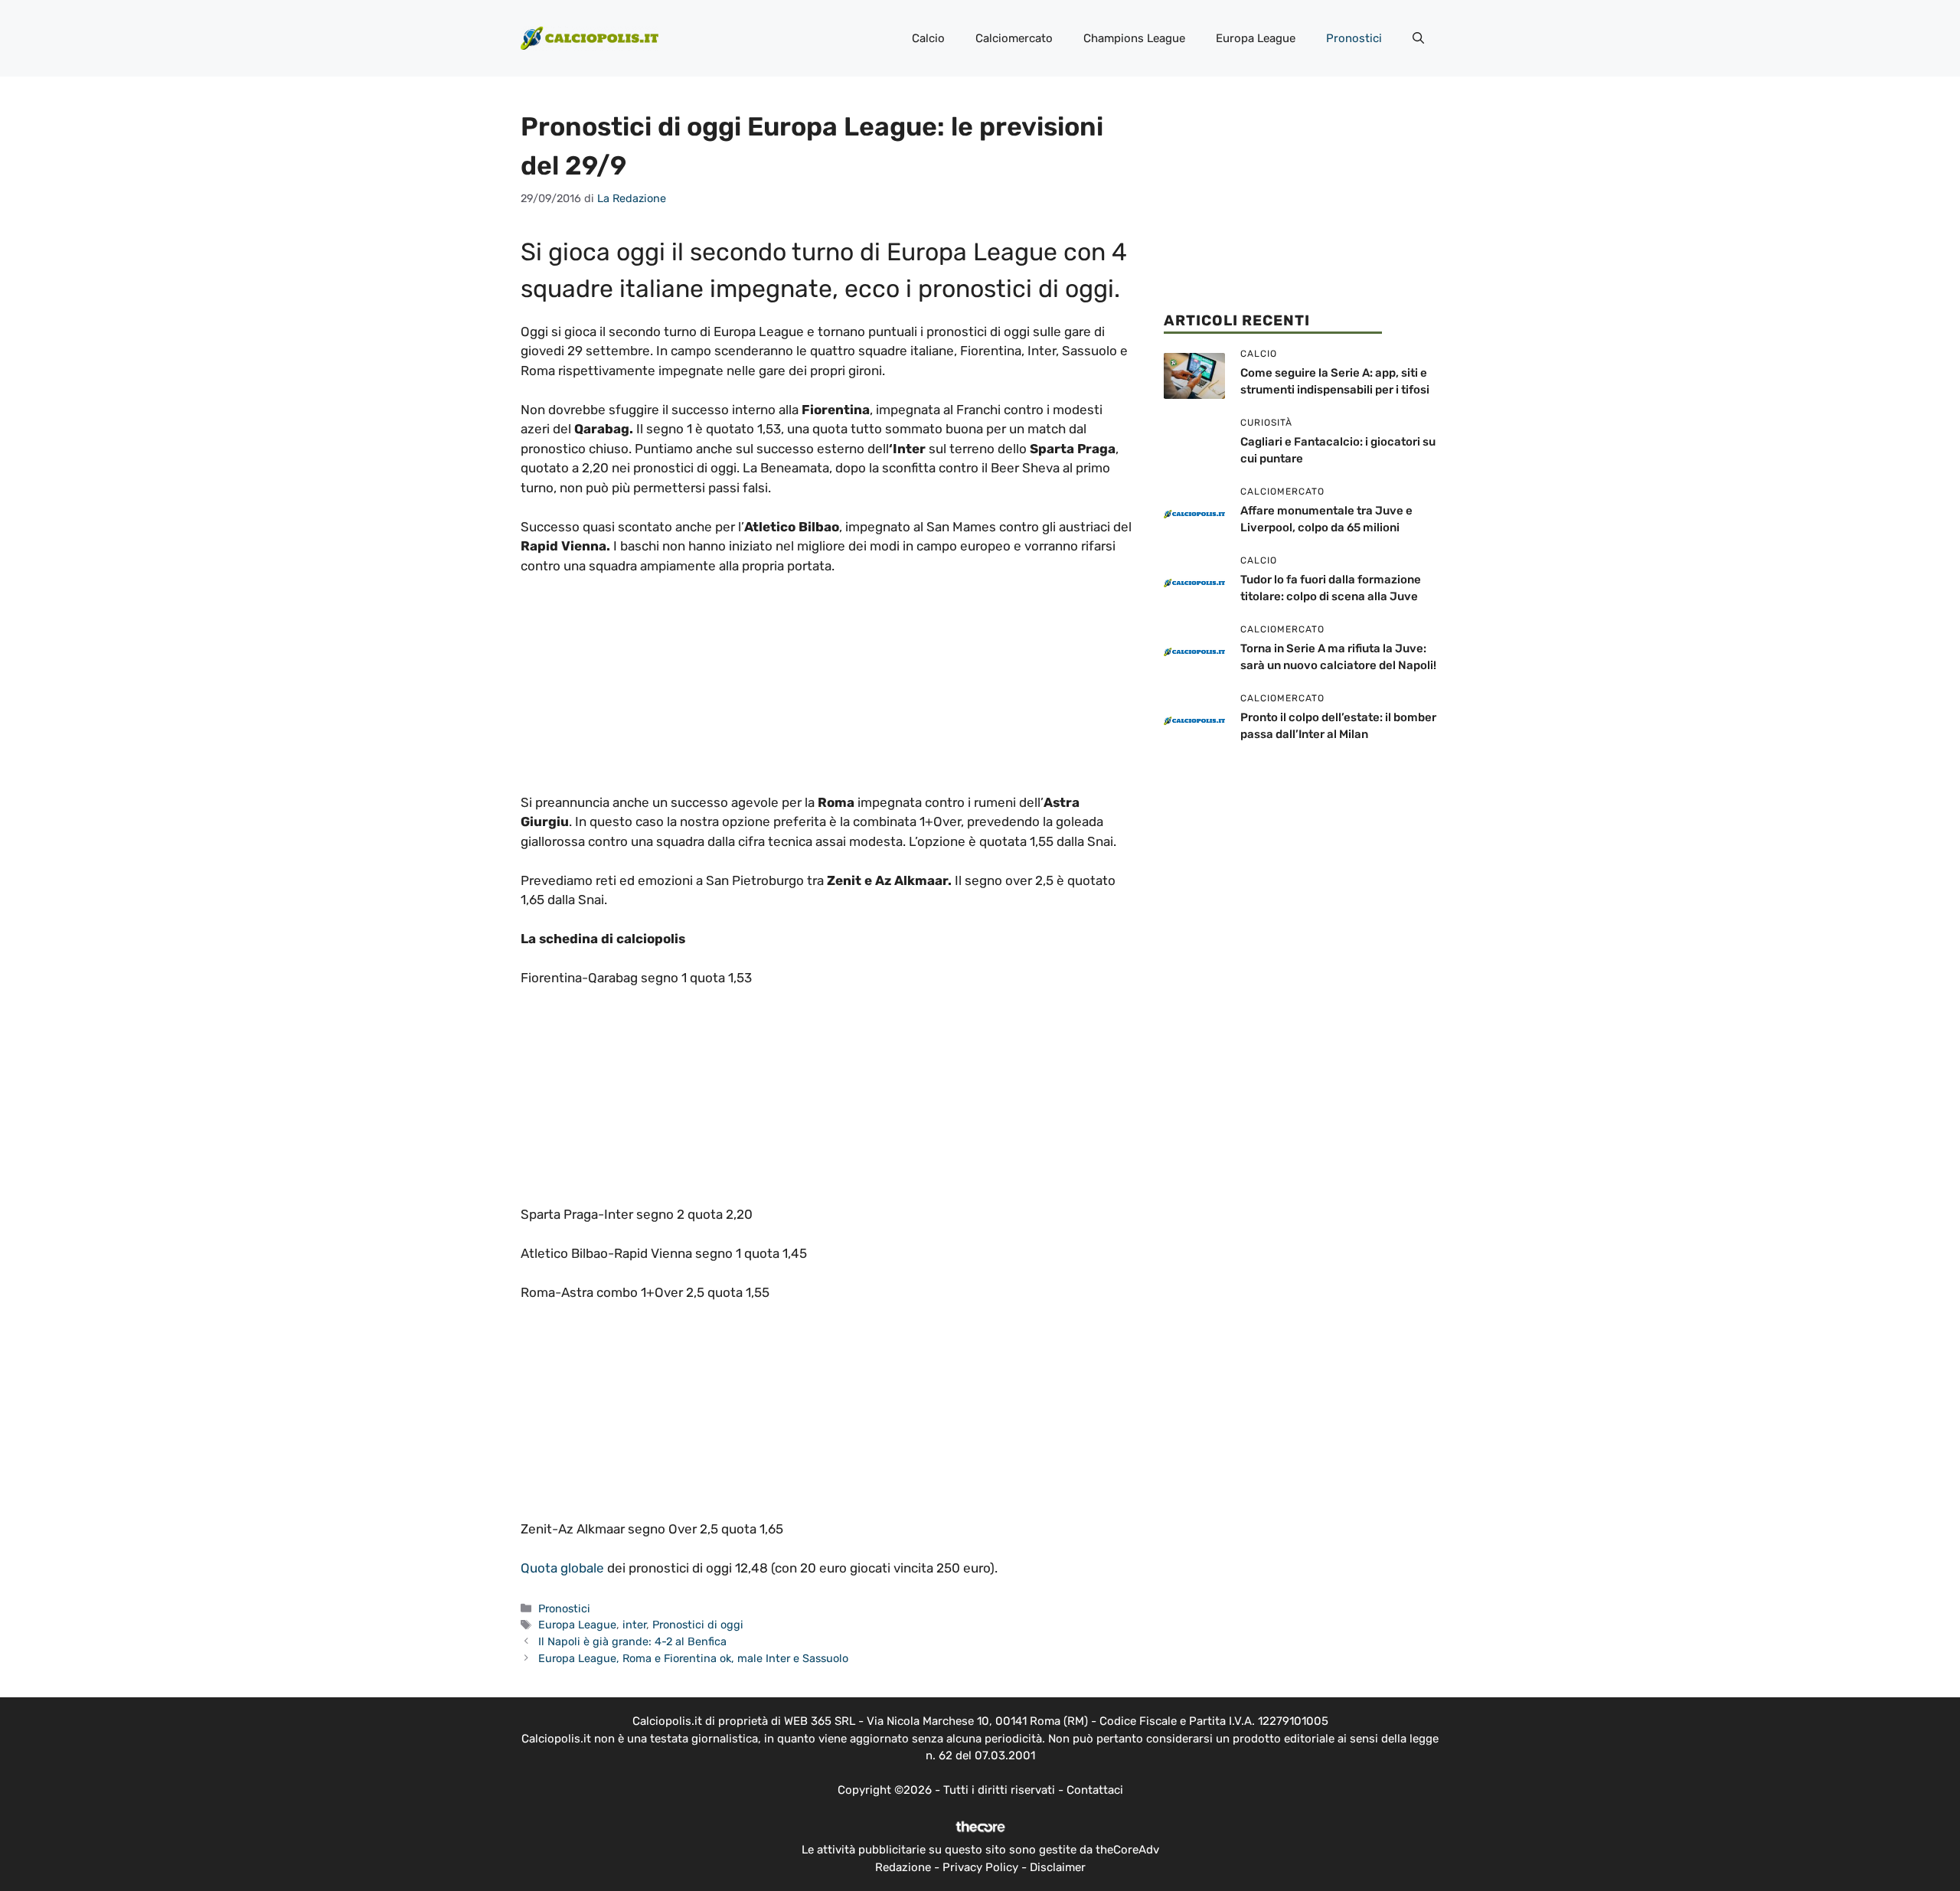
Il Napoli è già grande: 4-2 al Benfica (632, 1641)
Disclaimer (1058, 1867)
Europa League (1256, 38)
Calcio (928, 38)
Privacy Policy (980, 1867)
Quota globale (564, 1568)
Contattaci (1095, 1790)
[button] (1418, 38)
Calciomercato (1014, 38)
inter (634, 1625)
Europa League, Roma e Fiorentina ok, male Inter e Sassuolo (693, 1658)
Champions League (1134, 38)
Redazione (903, 1867)
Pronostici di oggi (698, 1625)
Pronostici (1354, 38)
